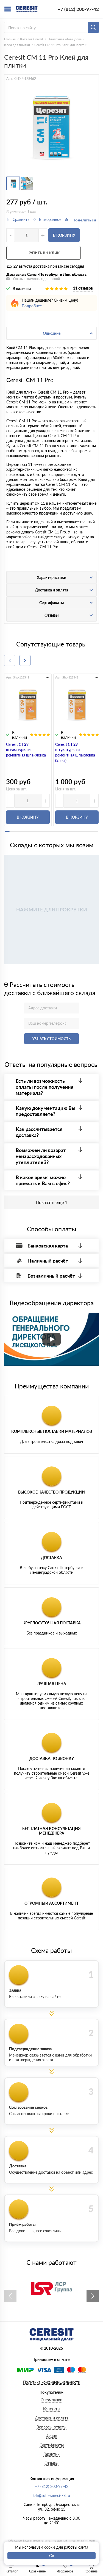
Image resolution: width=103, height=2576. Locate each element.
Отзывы (51, 2463)
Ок (52, 2556)
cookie (50, 2547)
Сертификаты (52, 2445)
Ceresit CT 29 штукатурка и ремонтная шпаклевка (26, 750)
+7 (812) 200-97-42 (78, 9)
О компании (51, 2400)
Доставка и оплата (52, 2418)
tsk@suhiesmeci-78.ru (52, 2495)
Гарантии (51, 2454)
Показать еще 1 (51, 1202)
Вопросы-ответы (51, 2427)
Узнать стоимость (51, 1039)
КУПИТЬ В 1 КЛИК (44, 253)
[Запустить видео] (52, 1339)
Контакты (52, 2409)
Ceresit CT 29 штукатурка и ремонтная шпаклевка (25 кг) (75, 752)
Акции (52, 2436)
